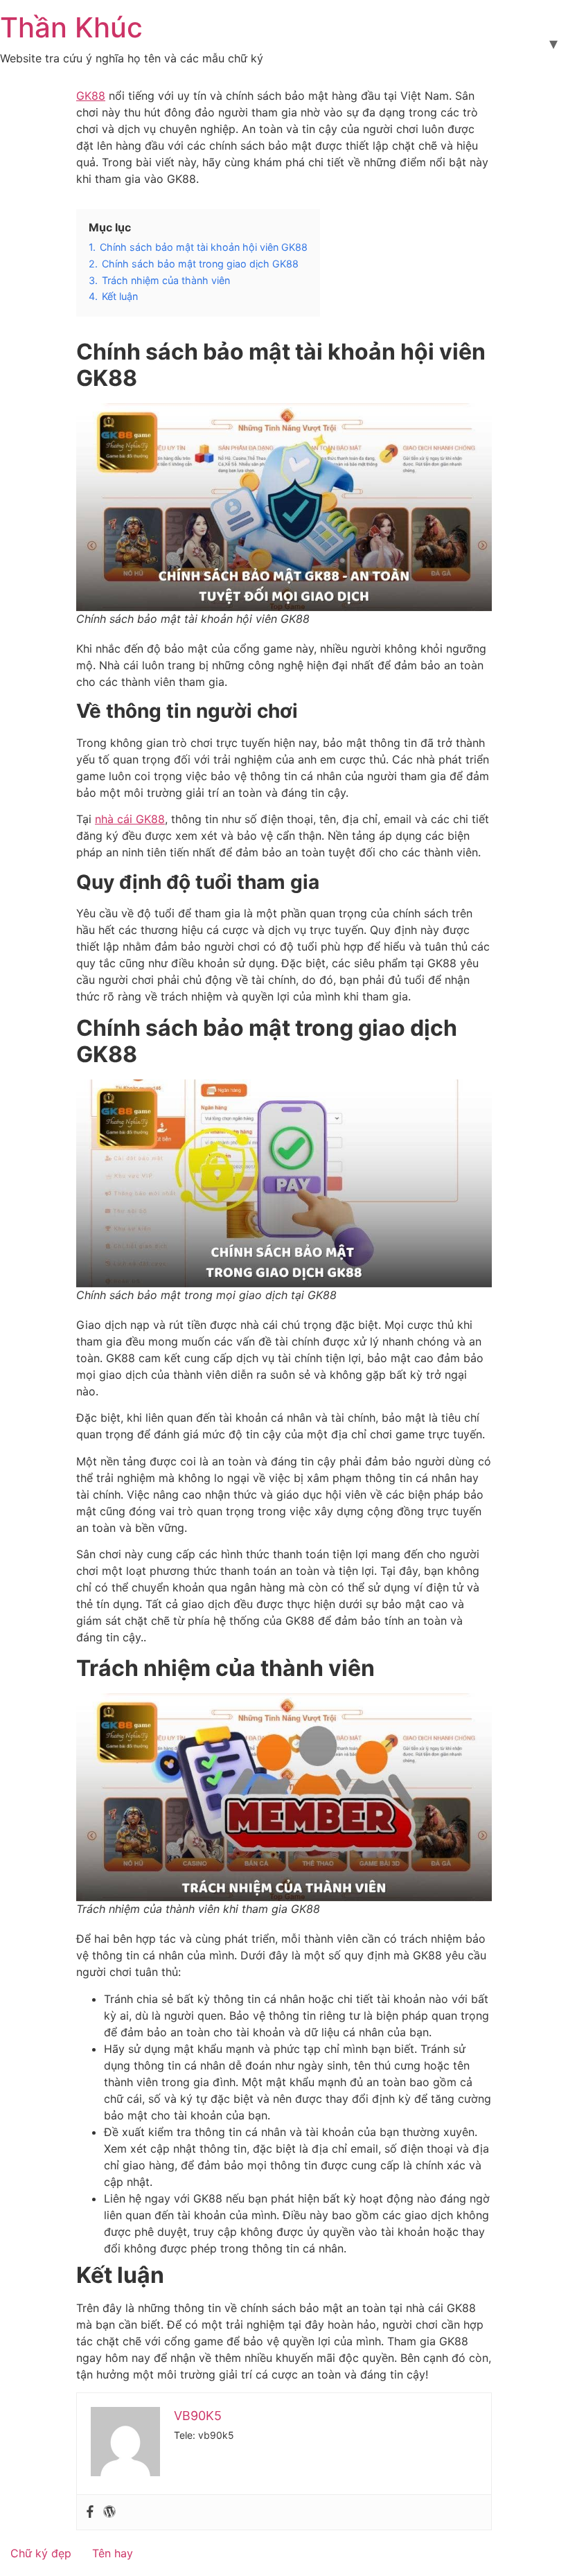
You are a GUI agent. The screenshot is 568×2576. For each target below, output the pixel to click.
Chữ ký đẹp (41, 2553)
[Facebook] (90, 2512)
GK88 (91, 96)
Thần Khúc (71, 27)
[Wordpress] (109, 2512)
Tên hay (113, 2553)
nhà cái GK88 (130, 819)
